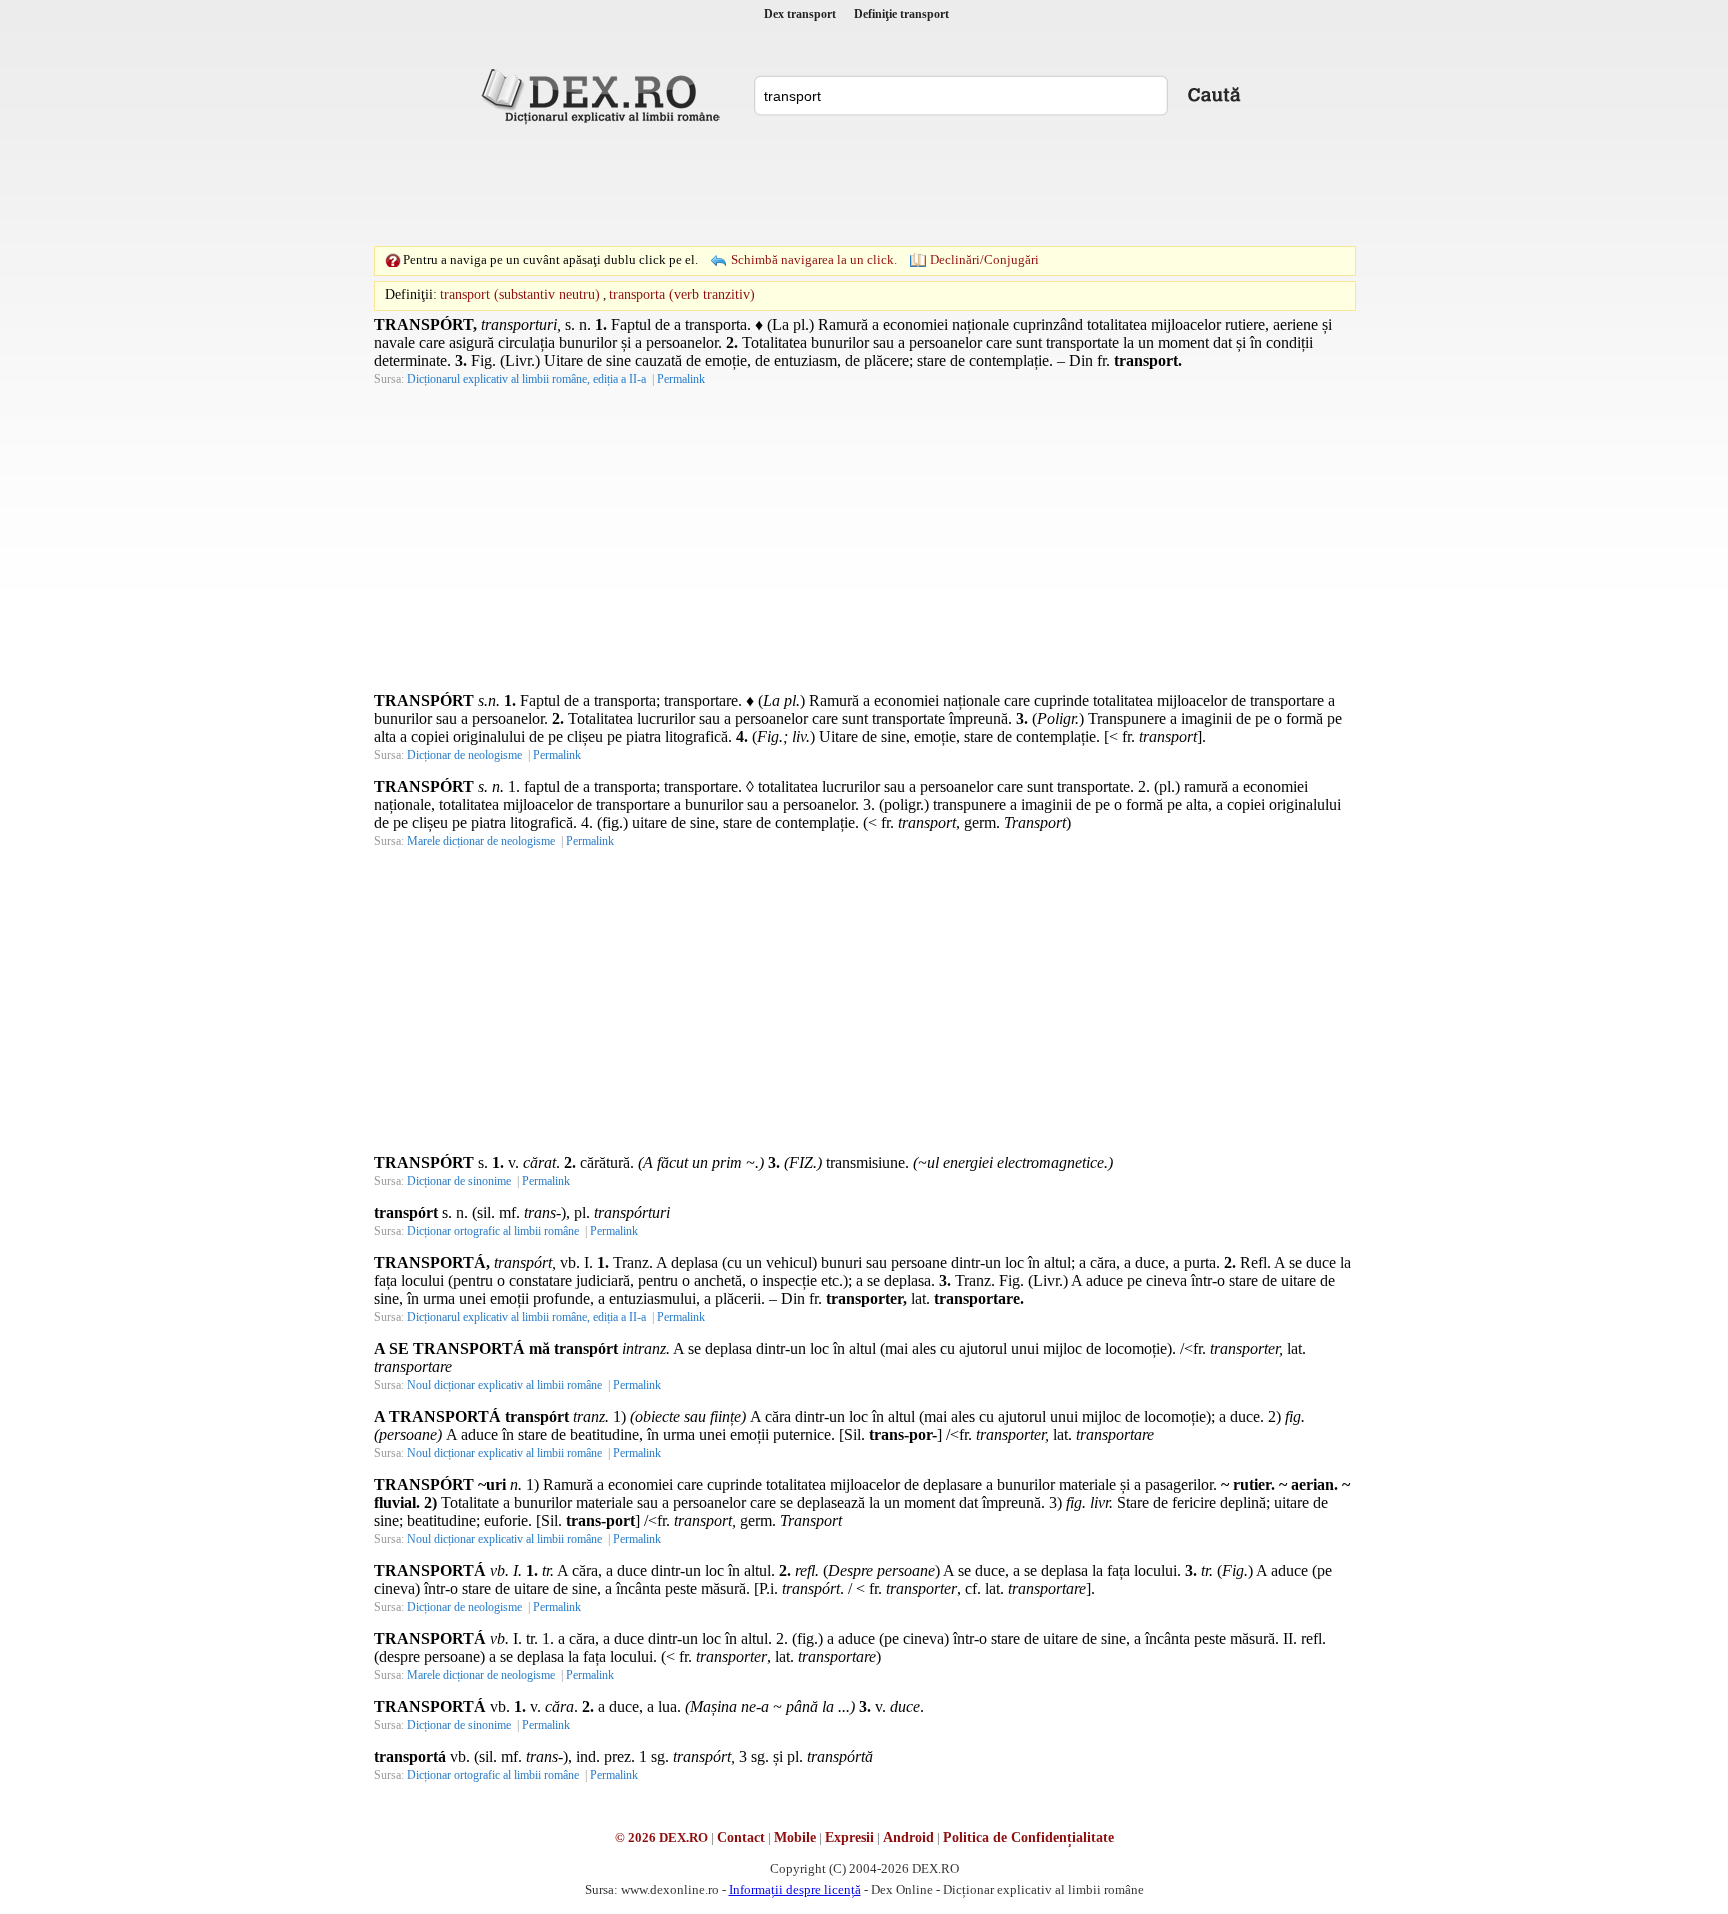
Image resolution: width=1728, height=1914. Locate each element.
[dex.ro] (604, 95)
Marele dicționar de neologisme (481, 841)
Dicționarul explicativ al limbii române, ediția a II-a (526, 379)
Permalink (681, 379)
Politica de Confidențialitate (1028, 1837)
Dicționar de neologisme (464, 755)
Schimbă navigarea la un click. (814, 259)
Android (908, 1837)
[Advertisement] (864, 185)
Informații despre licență (795, 1889)
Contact (741, 1837)
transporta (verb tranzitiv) (682, 294)
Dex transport (800, 14)
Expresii (849, 1837)
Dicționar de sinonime (459, 1181)
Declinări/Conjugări (984, 259)
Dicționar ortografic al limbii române (493, 1231)
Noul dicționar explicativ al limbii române (504, 1385)
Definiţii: (411, 294)
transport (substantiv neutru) (520, 294)
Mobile (795, 1837)
